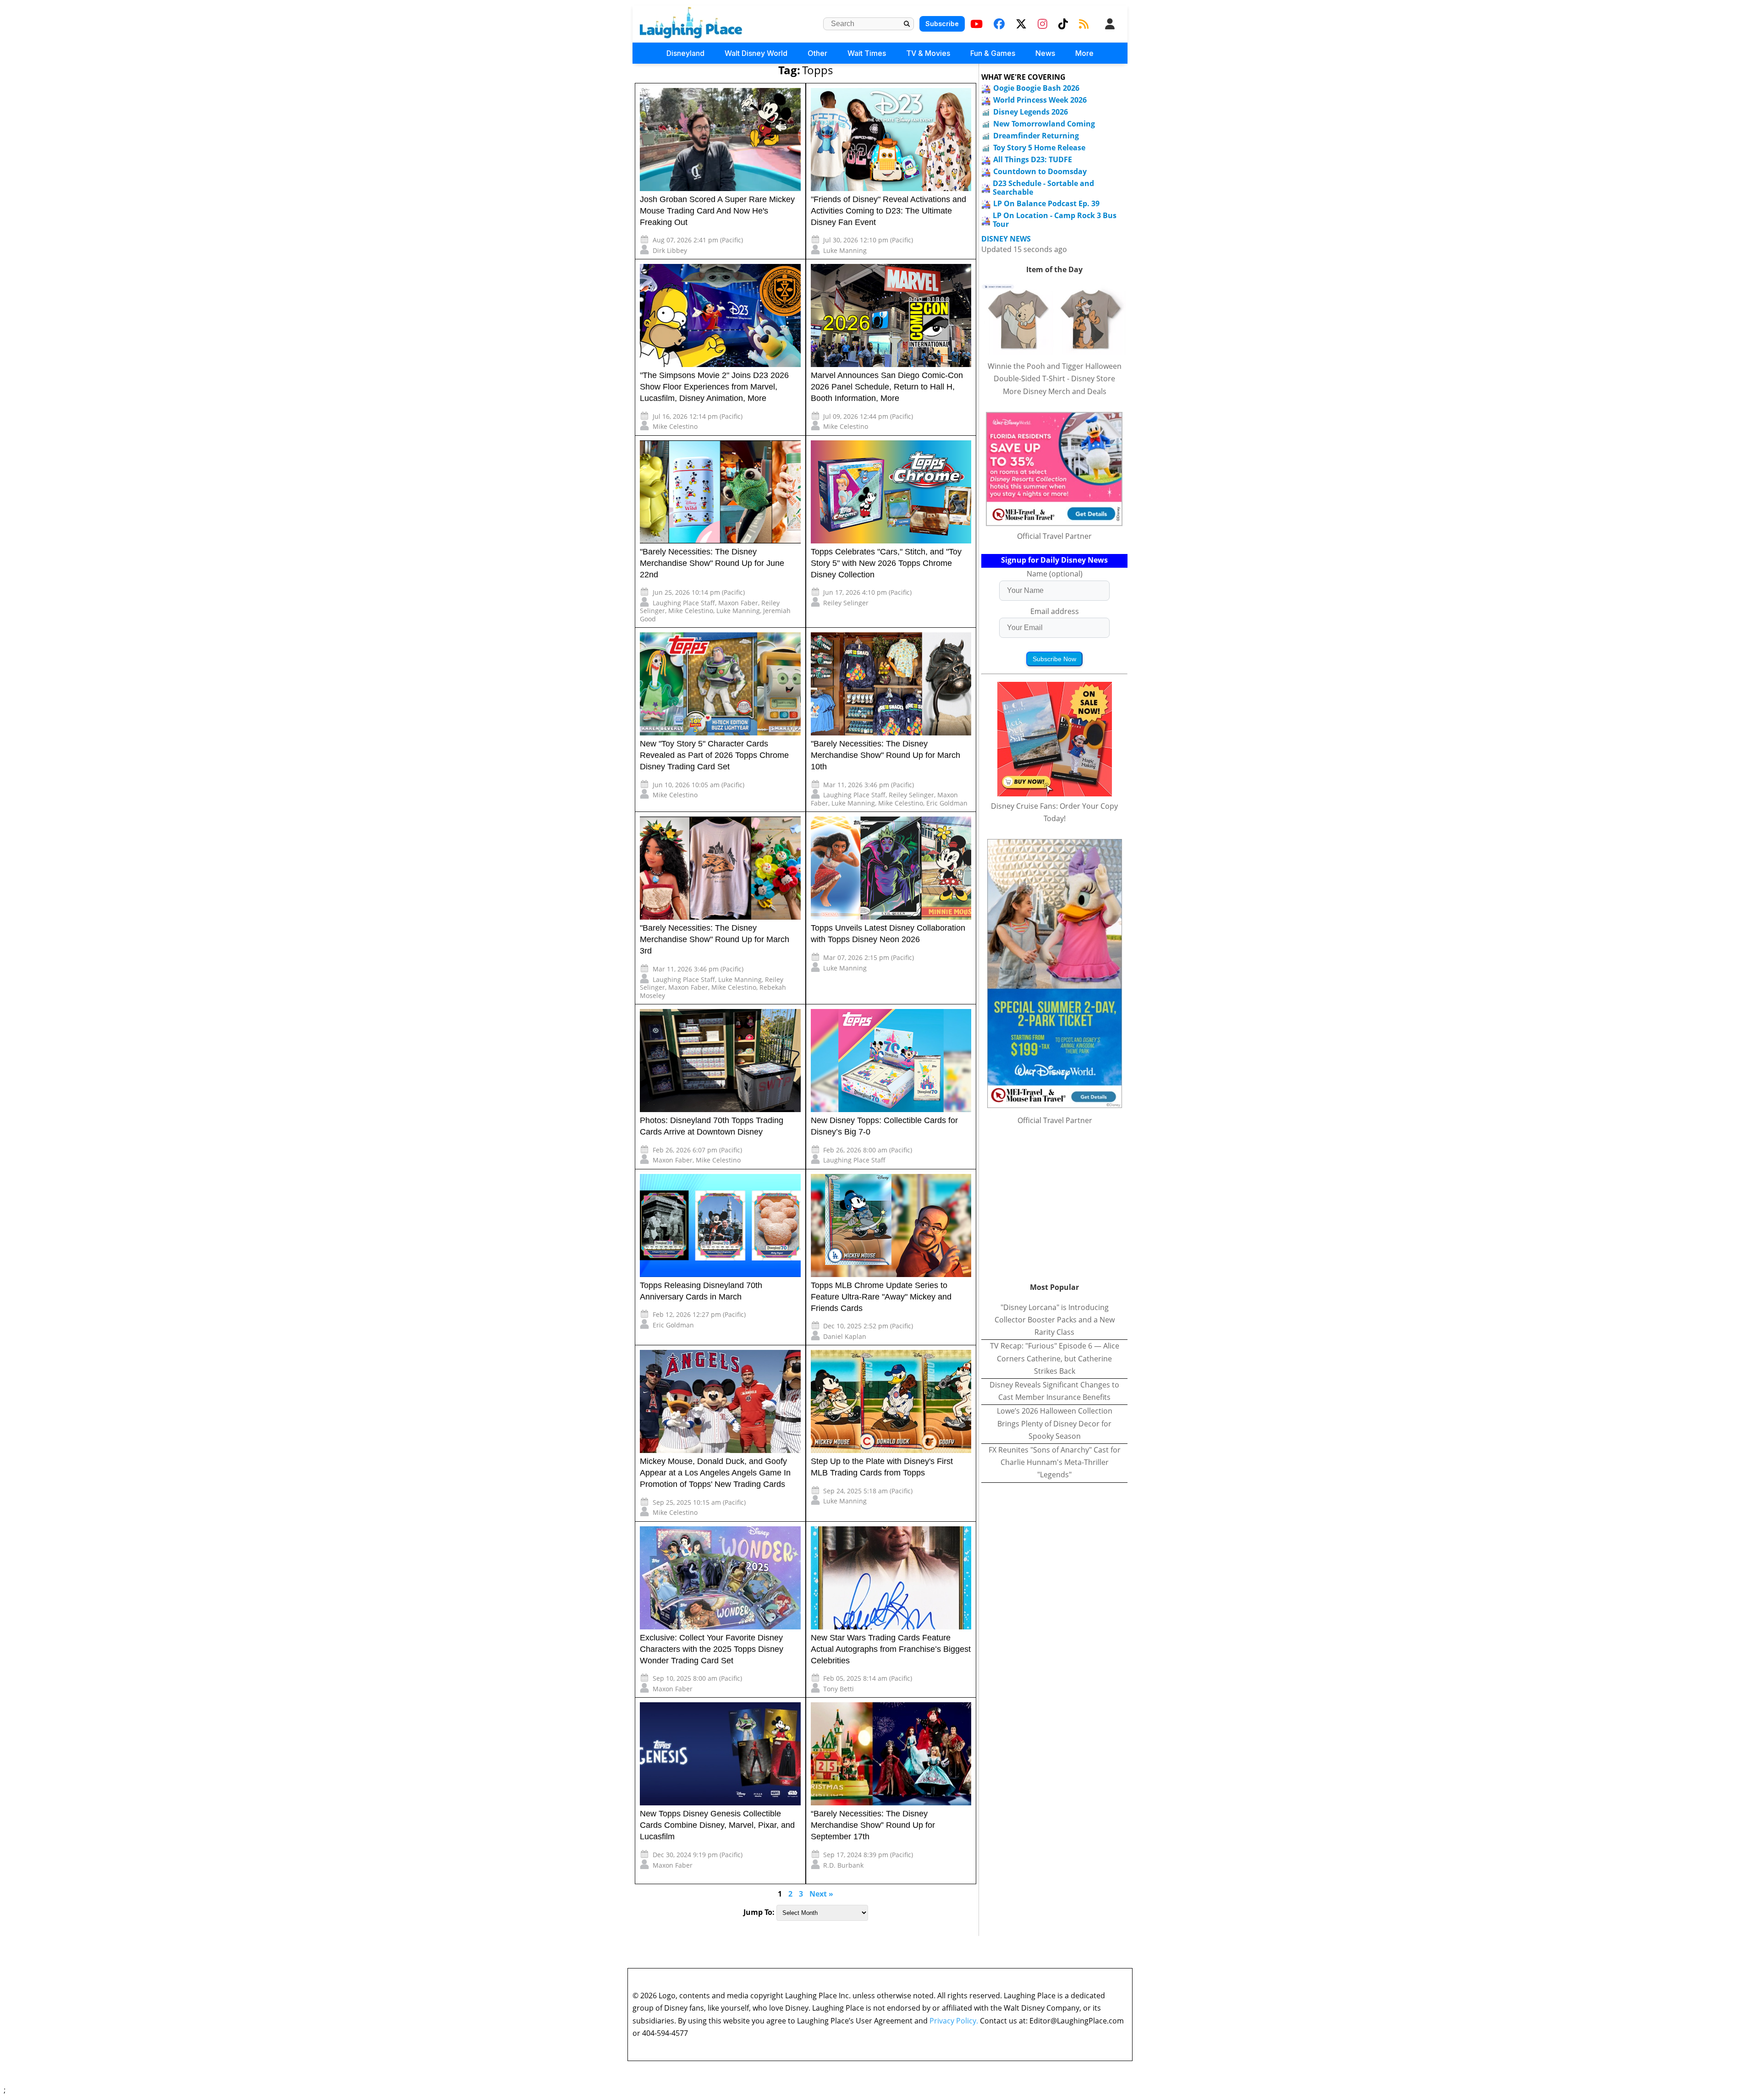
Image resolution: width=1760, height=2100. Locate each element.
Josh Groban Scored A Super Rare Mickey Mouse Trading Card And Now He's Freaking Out (717, 211)
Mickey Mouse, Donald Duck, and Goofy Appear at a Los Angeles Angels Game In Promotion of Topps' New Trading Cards (715, 1473)
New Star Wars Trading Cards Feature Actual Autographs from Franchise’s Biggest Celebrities (891, 1649)
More (1084, 53)
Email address (1055, 611)
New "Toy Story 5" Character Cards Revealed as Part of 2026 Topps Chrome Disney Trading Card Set (714, 755)
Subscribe (942, 24)
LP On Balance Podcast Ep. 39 (1046, 203)
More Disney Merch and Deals (1055, 391)
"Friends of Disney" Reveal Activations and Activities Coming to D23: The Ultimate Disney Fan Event (888, 211)
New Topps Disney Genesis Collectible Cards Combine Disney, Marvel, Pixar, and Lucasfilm (717, 1825)
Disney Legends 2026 (1031, 112)
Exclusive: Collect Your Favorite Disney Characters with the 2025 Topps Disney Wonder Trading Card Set (712, 1649)
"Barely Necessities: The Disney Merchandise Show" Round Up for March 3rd (715, 939)
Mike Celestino (675, 426)
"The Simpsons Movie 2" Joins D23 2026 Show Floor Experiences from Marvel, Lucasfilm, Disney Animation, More (714, 387)
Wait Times (867, 53)
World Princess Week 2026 (1040, 100)
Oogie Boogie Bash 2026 (1036, 88)
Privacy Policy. (954, 2021)
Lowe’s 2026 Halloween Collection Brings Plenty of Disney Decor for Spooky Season (1055, 1423)
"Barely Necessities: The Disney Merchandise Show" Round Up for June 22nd (712, 563)
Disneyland (685, 53)
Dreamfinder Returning (1036, 136)
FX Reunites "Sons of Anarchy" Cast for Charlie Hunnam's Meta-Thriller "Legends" (1055, 1462)
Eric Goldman (947, 803)
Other (817, 53)
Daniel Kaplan (845, 1336)
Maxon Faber (738, 603)
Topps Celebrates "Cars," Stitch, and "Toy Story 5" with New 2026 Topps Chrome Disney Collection (886, 563)
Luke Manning (845, 250)
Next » (821, 1894)
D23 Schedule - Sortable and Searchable (1043, 188)
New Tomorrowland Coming (1044, 124)
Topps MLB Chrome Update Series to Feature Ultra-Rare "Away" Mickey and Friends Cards (881, 1297)
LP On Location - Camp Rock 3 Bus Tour (1055, 220)
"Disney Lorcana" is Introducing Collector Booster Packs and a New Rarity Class (1055, 1320)
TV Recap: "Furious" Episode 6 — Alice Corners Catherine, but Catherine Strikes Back (1055, 1358)
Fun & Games (993, 53)
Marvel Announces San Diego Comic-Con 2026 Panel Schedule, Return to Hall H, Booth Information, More (887, 387)
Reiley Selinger (846, 603)
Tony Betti (839, 1689)
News (1045, 53)
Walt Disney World (756, 53)
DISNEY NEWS (1006, 239)
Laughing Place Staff (684, 603)
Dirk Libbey (670, 250)
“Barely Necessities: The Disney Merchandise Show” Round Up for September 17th (873, 1825)
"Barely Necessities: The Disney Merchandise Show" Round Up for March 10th (885, 755)
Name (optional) (1055, 574)
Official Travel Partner (1054, 536)
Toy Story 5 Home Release (1039, 148)
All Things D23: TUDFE (1033, 159)
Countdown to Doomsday (1040, 171)
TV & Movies (928, 53)
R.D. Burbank (843, 1865)
